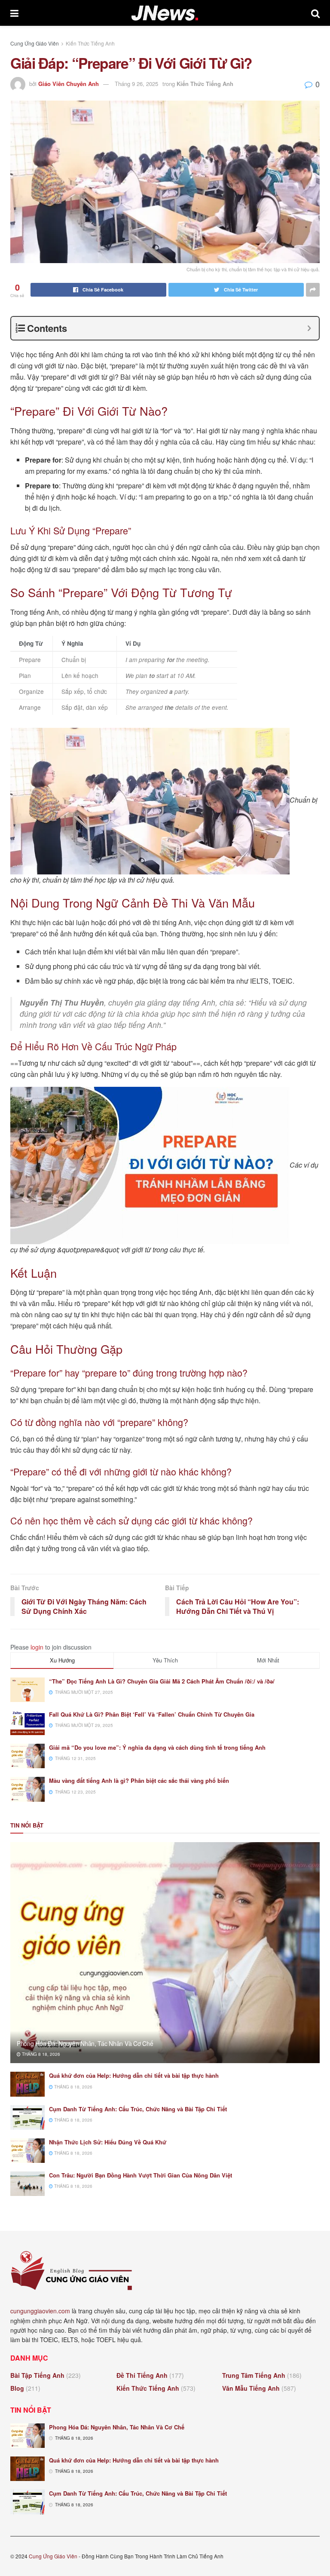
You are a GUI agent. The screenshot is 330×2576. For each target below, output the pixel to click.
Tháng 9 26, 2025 (136, 84)
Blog (17, 2388)
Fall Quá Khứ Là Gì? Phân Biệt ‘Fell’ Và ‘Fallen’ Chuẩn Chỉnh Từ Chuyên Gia (152, 1714)
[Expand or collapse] (309, 328)
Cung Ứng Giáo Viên (35, 43)
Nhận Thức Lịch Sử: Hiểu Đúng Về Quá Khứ (108, 2142)
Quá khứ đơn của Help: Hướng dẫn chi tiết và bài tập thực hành (134, 2075)
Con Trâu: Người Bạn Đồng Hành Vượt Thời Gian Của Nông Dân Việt (141, 2175)
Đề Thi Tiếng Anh (142, 2375)
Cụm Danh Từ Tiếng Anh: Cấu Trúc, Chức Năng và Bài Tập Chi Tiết (138, 2109)
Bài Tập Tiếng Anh (37, 2375)
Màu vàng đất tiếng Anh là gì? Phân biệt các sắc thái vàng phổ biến (139, 1780)
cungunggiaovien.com (40, 2311)
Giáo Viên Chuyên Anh (69, 84)
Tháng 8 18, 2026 (40, 2054)
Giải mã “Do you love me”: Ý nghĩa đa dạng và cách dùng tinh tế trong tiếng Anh (157, 1747)
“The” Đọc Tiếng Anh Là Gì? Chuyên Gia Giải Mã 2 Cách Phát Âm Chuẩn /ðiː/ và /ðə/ (162, 1681)
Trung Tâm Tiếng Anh (254, 2375)
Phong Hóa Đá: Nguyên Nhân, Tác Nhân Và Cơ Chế (85, 2043)
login (37, 1647)
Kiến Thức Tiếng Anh (90, 43)
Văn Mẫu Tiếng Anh (251, 2388)
